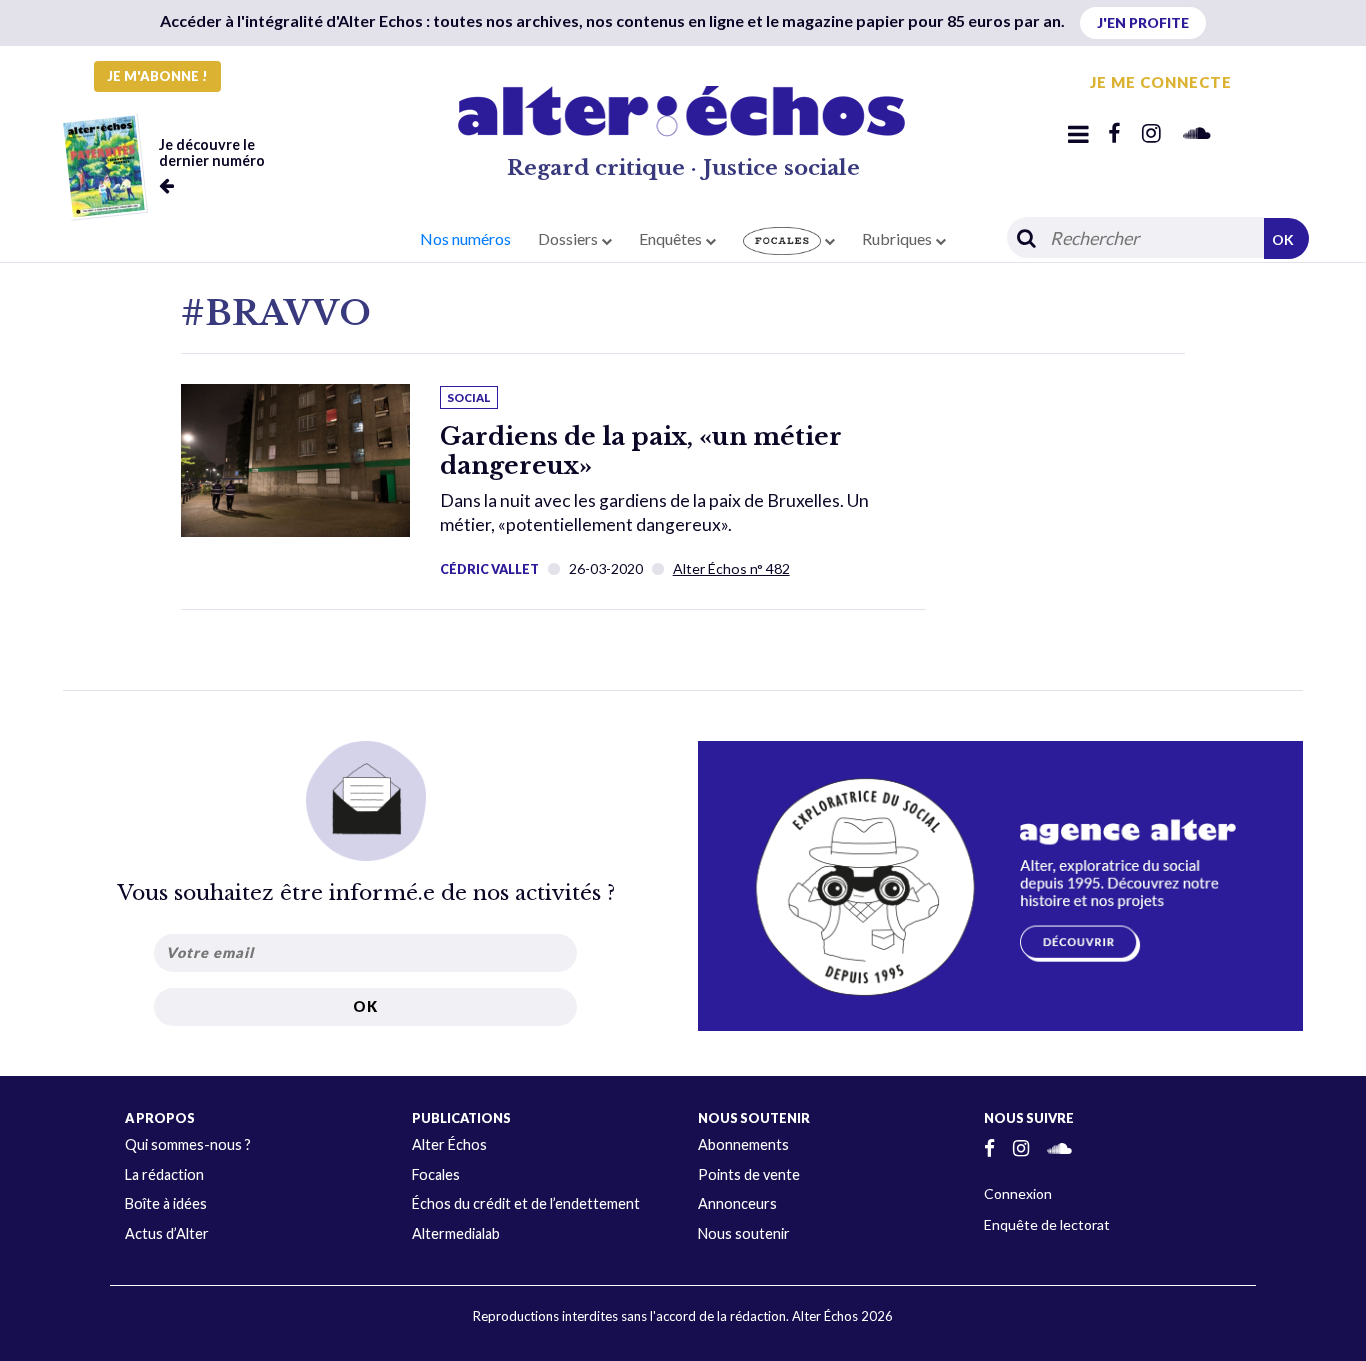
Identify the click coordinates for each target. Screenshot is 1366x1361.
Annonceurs (737, 1203)
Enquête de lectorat (1047, 1224)
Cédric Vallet (489, 569)
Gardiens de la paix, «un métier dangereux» (641, 451)
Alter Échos (449, 1144)
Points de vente (749, 1174)
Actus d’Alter (167, 1233)
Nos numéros (465, 238)
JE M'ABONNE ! (157, 76)
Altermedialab (456, 1233)
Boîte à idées (166, 1203)
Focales (436, 1174)
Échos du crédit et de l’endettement (526, 1203)
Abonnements (743, 1144)
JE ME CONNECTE (1161, 82)
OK (1283, 239)
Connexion (1018, 1193)
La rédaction (164, 1174)
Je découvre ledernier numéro (212, 152)
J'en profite (1143, 22)
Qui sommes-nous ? (188, 1144)
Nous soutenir (744, 1233)
